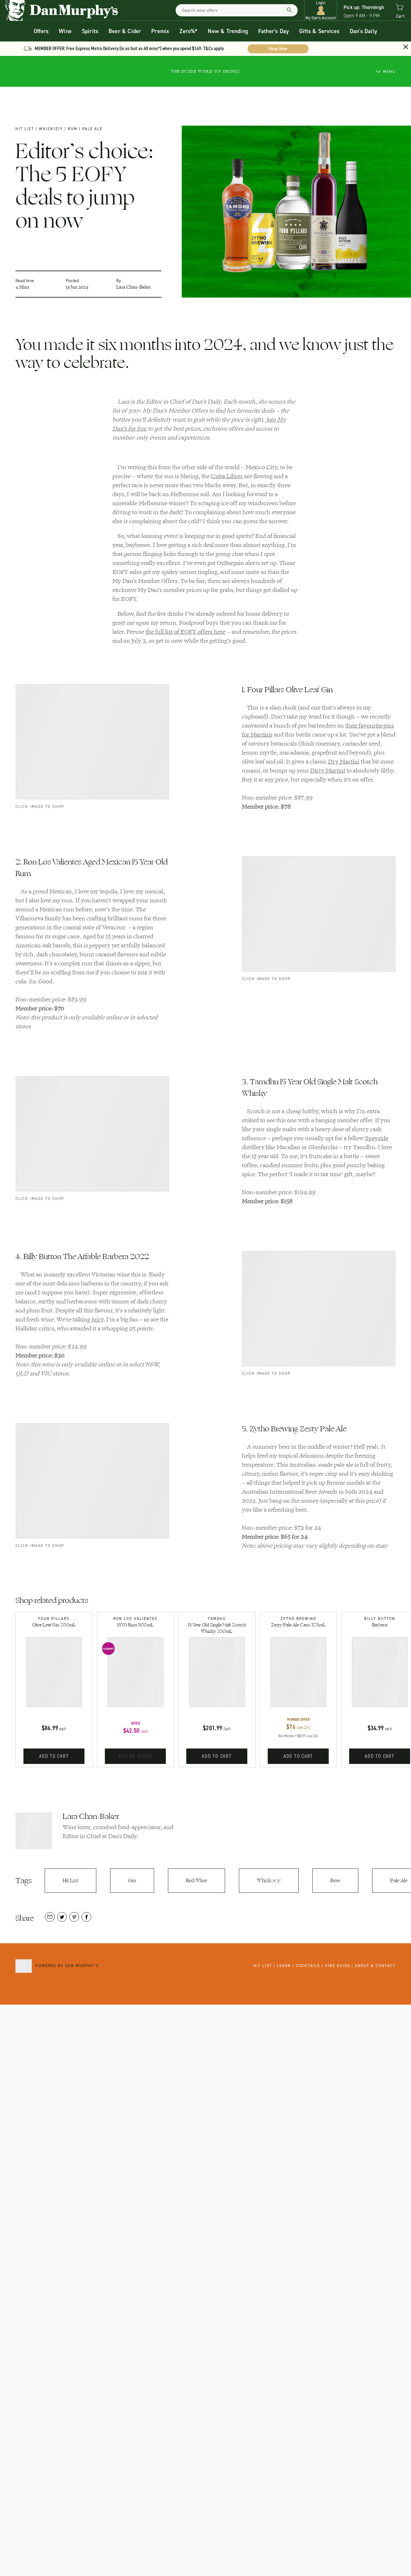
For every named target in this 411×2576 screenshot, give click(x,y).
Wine (65, 31)
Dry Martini (344, 762)
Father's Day (274, 31)
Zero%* (188, 31)
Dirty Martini (328, 771)
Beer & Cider (125, 31)
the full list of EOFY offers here (185, 632)
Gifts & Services (319, 31)
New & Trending (228, 31)
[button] (321, 10)
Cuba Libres (227, 476)
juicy (97, 1319)
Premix (160, 31)
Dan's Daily (363, 31)
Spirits (90, 31)
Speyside (377, 1138)
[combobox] (237, 10)
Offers (41, 31)
